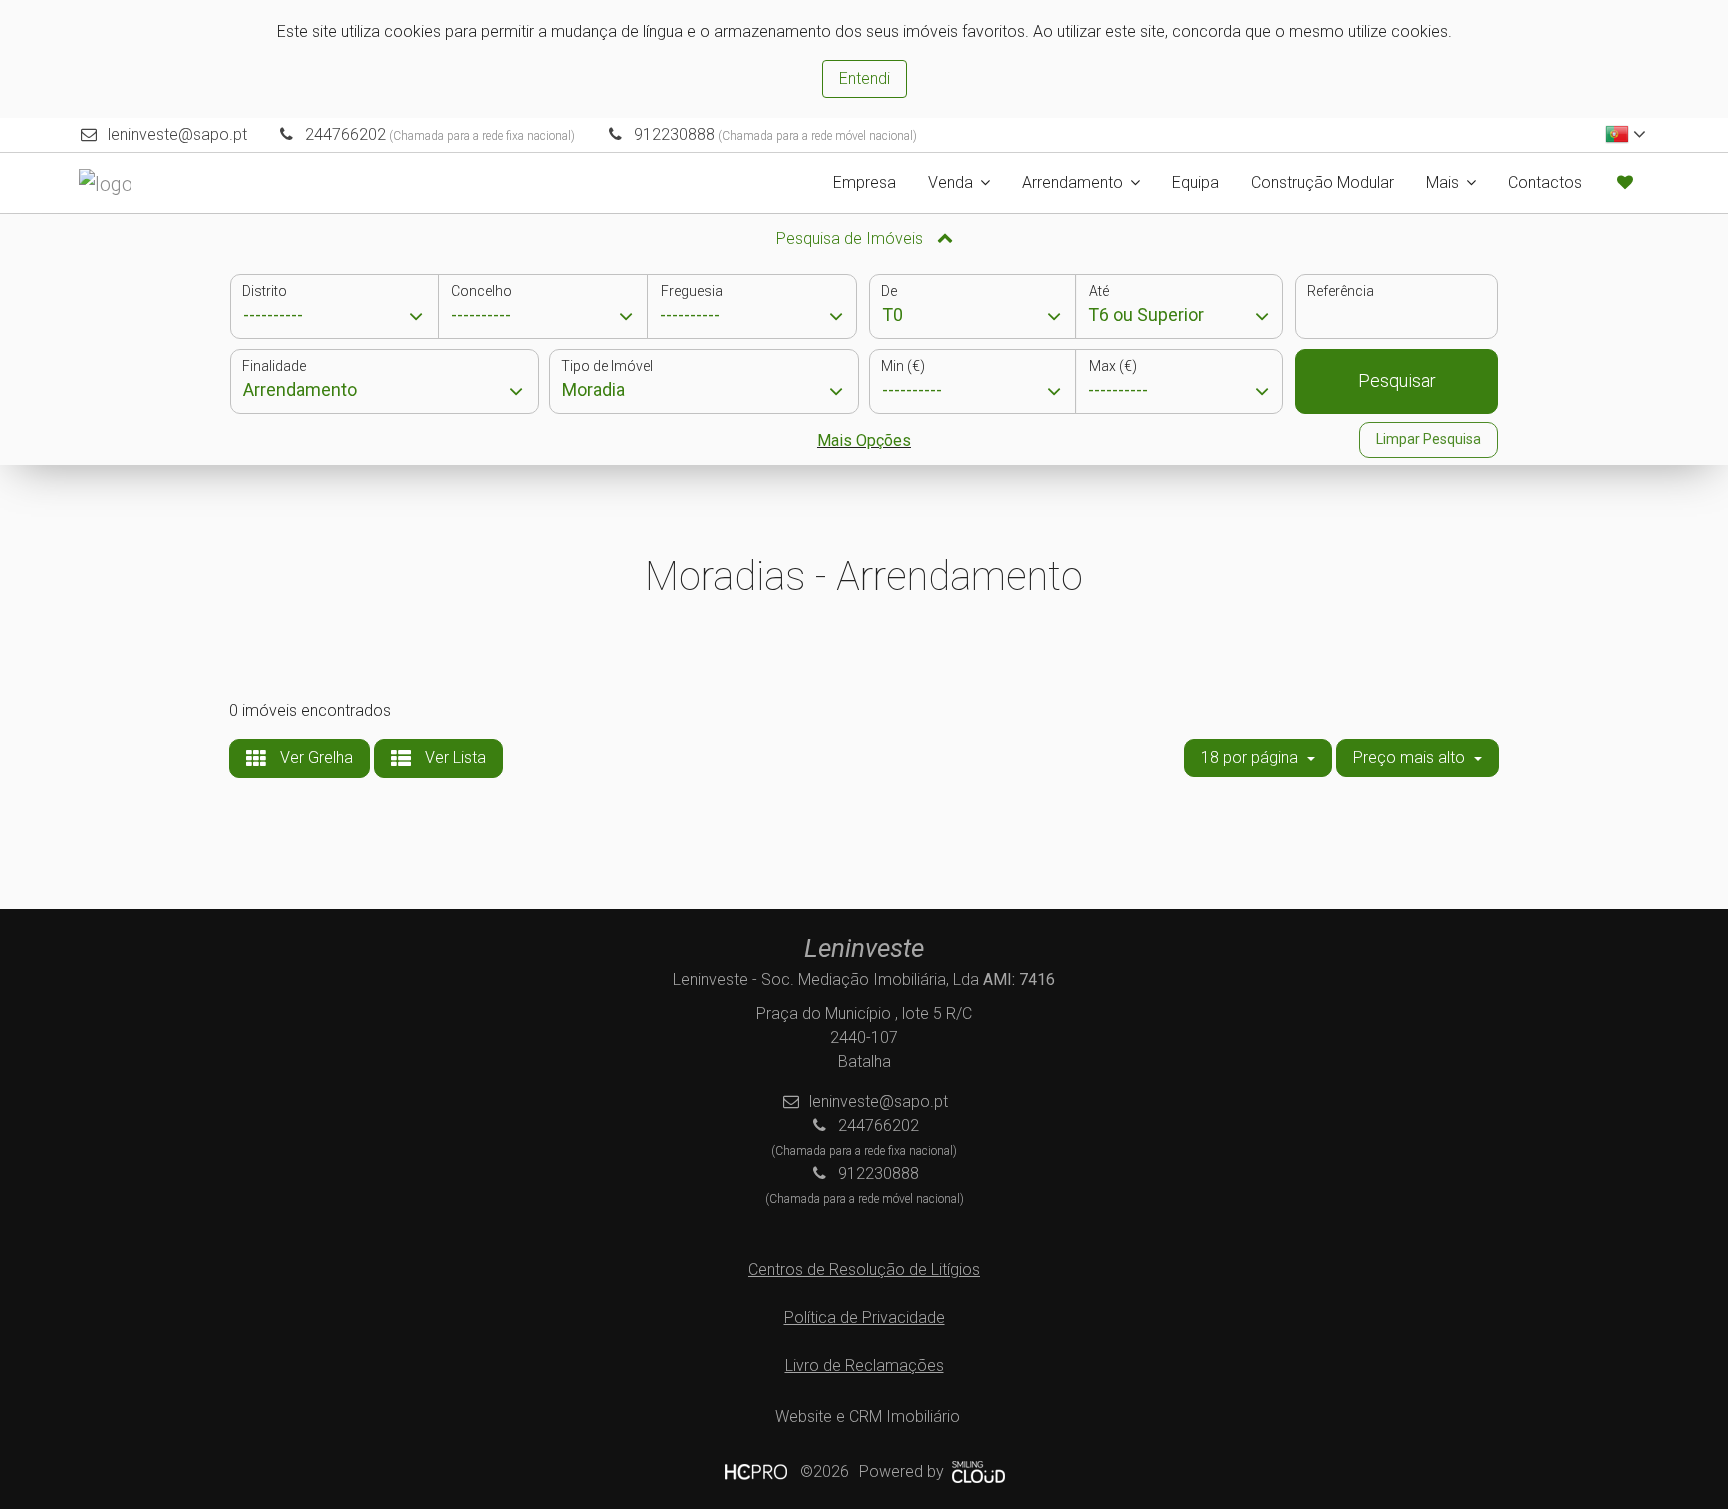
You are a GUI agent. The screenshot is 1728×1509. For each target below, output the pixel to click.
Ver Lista (453, 757)
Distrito (264, 291)
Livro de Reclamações (864, 1365)
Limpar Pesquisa (1428, 439)
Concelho (481, 291)
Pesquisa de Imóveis (851, 238)
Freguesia (692, 291)
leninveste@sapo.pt (177, 134)
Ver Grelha (314, 757)
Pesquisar (1397, 380)
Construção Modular (1322, 182)
